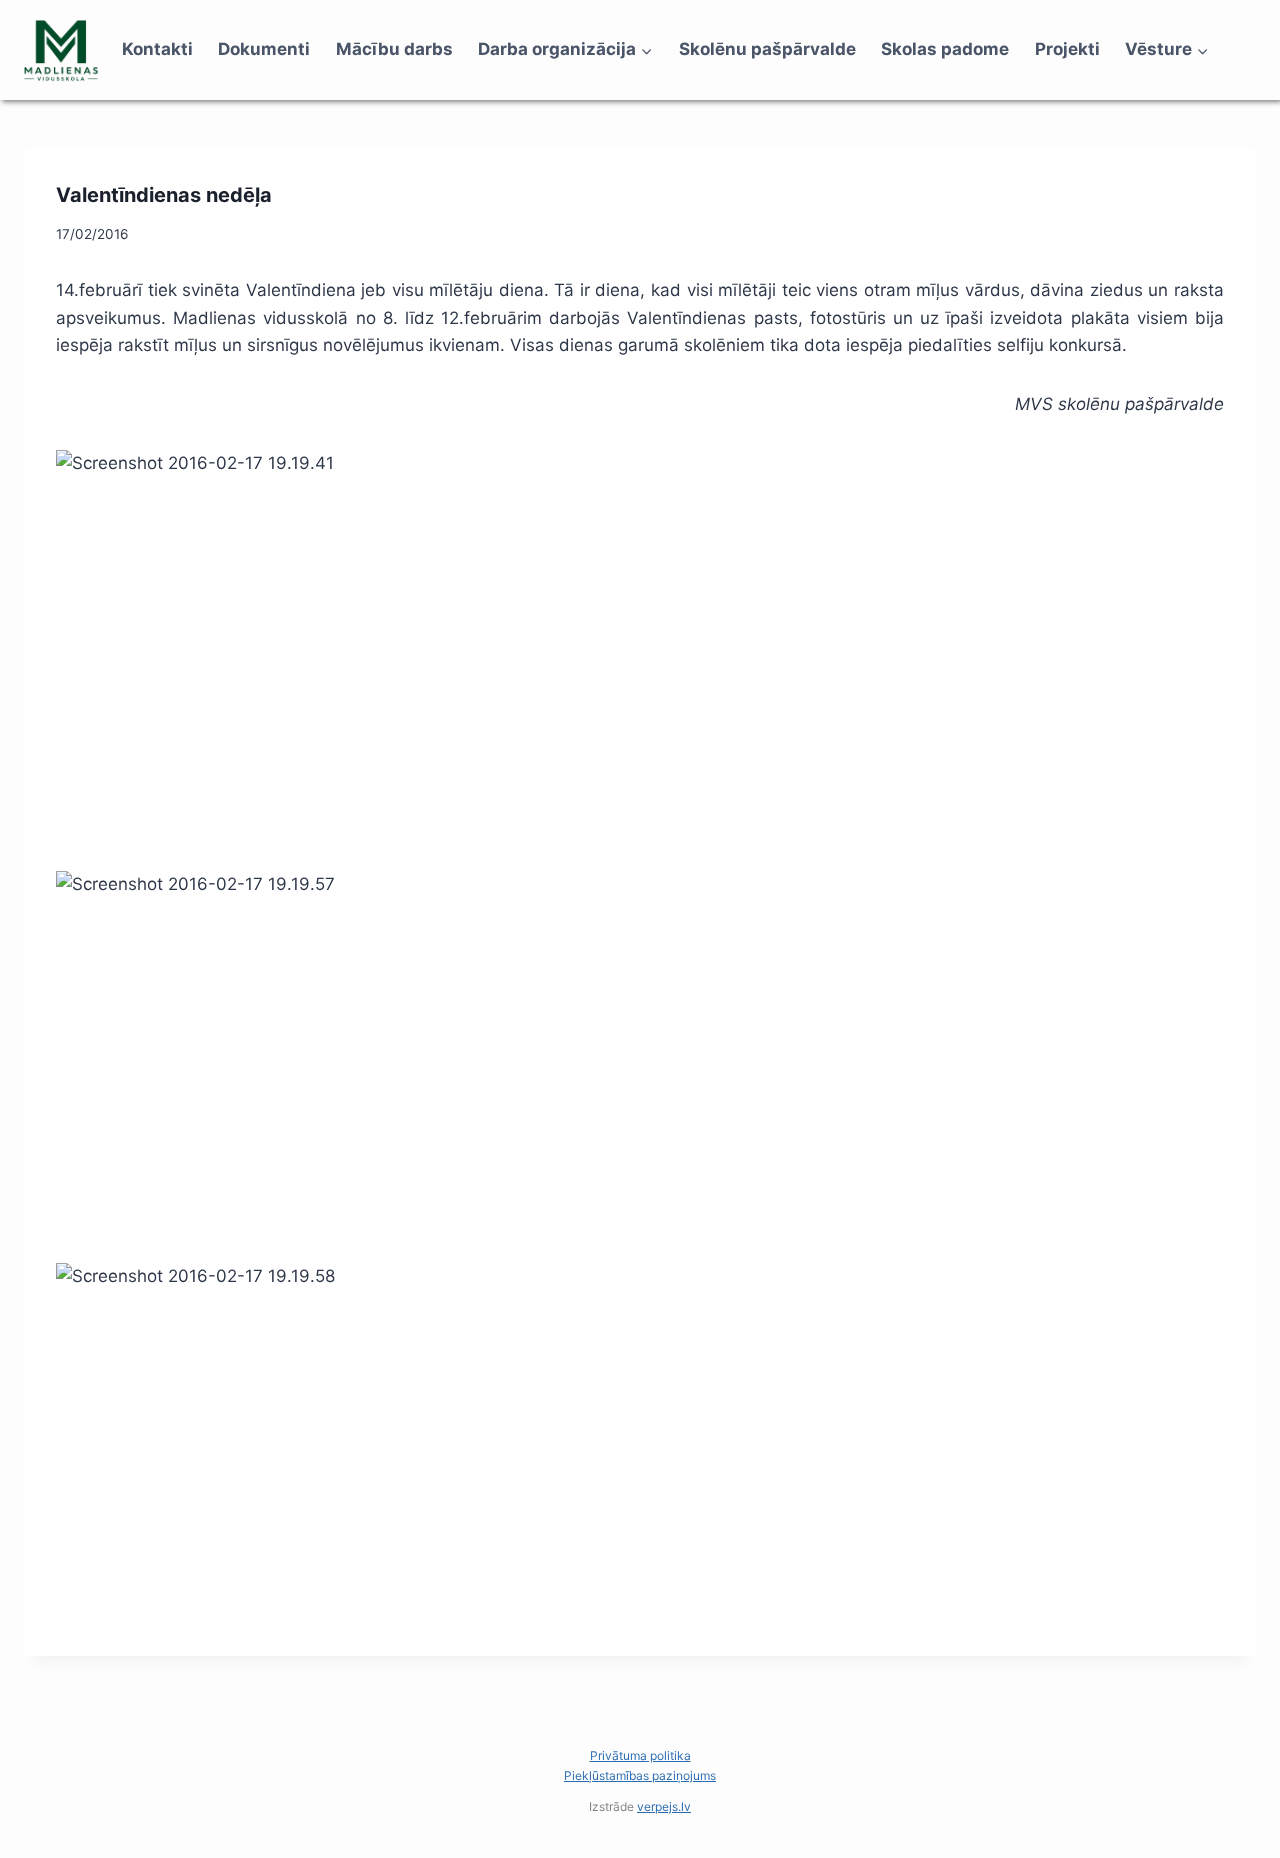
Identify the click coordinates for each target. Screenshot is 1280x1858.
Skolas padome (945, 49)
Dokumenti (264, 49)
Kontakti (157, 49)
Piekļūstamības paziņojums (640, 1775)
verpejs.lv (664, 1806)
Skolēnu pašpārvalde (767, 49)
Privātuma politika (640, 1755)
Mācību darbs (394, 49)
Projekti (1067, 49)
